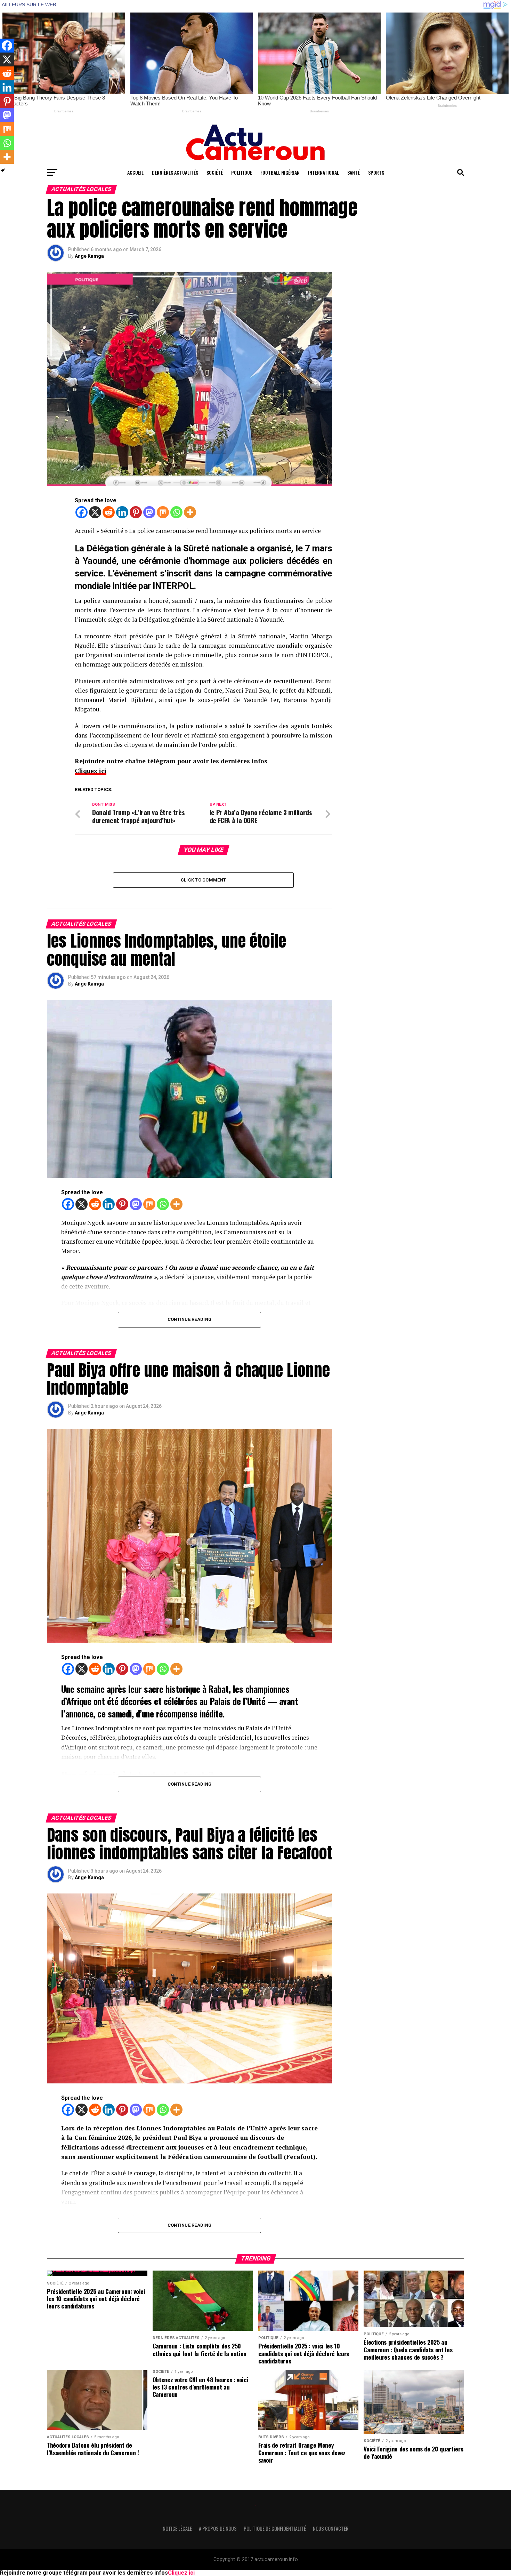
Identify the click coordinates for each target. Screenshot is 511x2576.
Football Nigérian (280, 172)
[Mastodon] (149, 512)
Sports (376, 172)
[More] (190, 512)
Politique (242, 172)
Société (215, 172)
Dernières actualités (175, 172)
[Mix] (163, 512)
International (323, 172)
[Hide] (3, 170)
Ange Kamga (89, 256)
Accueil (135, 172)
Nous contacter (331, 2529)
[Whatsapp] (176, 512)
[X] (95, 512)
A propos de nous (218, 2529)
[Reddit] (109, 512)
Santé (354, 172)
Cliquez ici (91, 771)
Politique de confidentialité (275, 2529)
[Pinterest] (136, 512)
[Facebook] (82, 512)
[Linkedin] (122, 512)
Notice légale (177, 2529)
